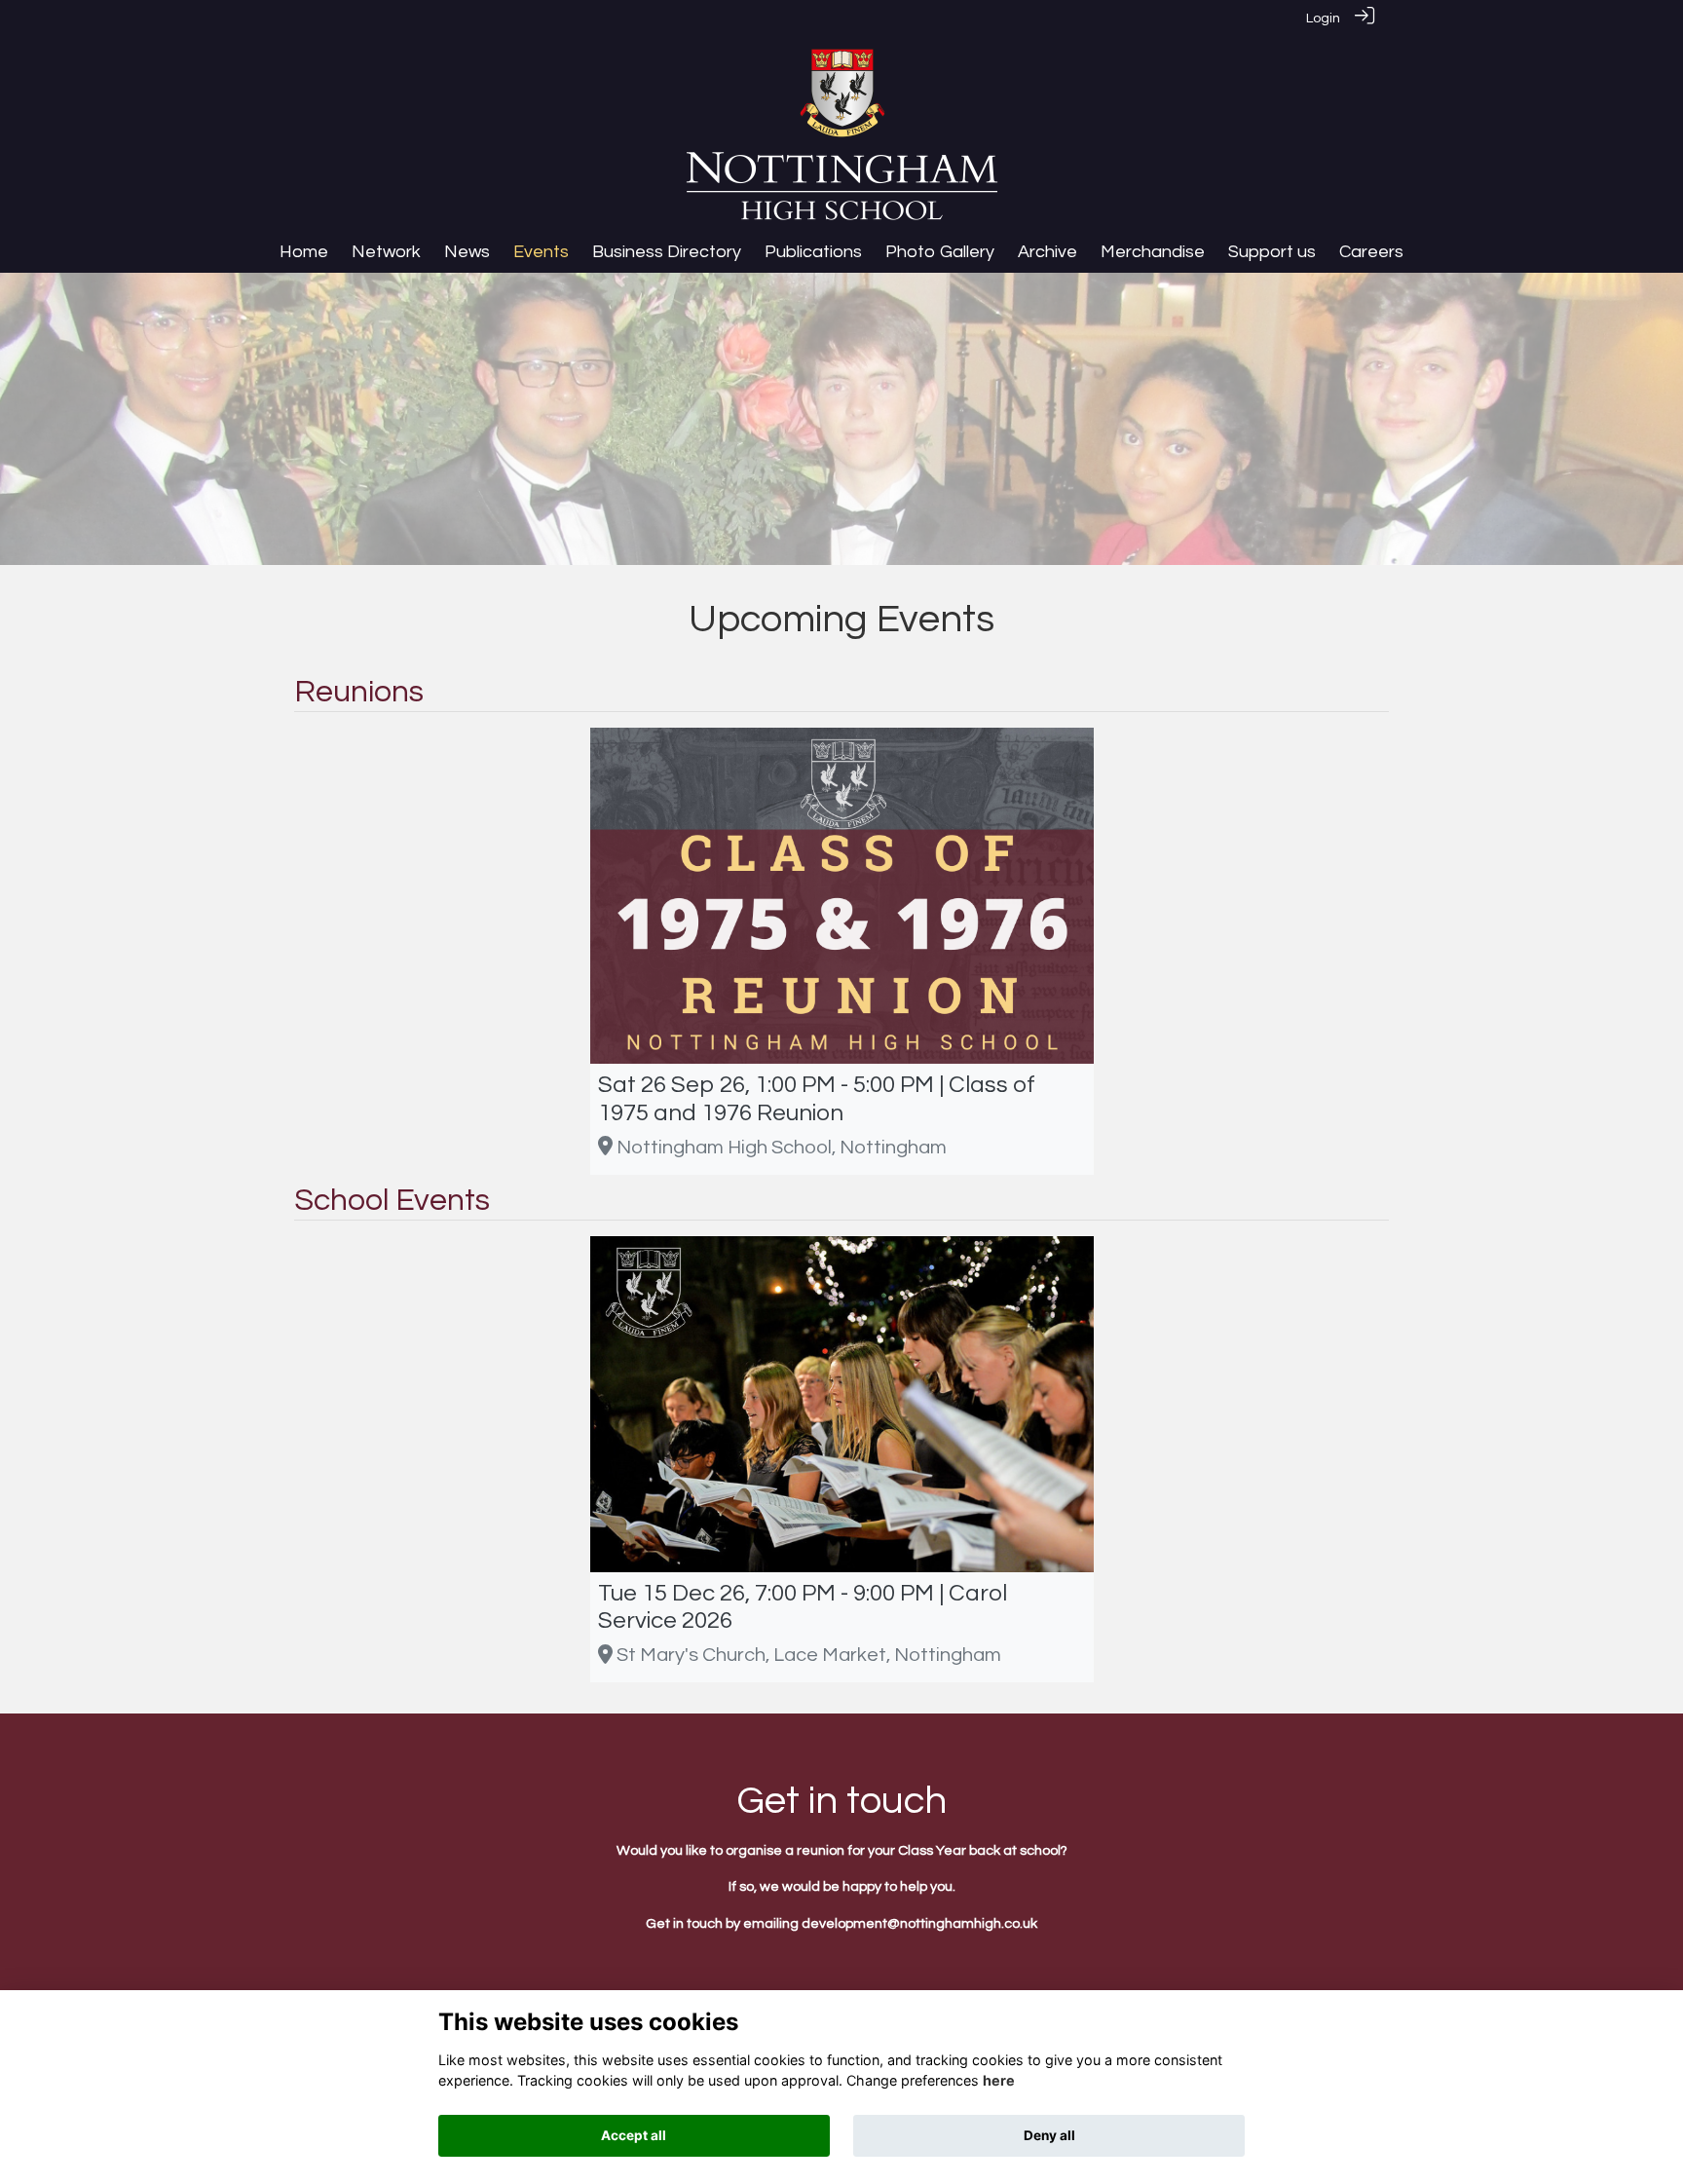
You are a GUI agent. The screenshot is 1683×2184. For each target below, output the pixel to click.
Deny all (1049, 2135)
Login (1323, 18)
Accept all (634, 2135)
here (999, 2081)
